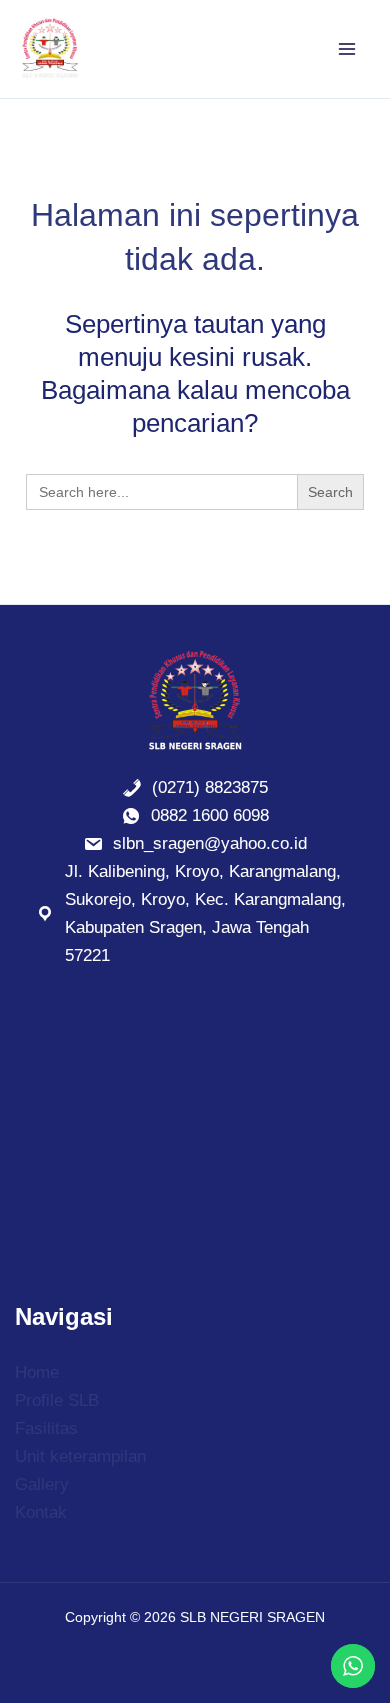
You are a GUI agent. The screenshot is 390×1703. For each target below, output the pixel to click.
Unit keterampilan (80, 1456)
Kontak (41, 1512)
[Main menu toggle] (348, 49)
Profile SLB (57, 1400)
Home (37, 1372)
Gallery (42, 1484)
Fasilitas (46, 1428)
